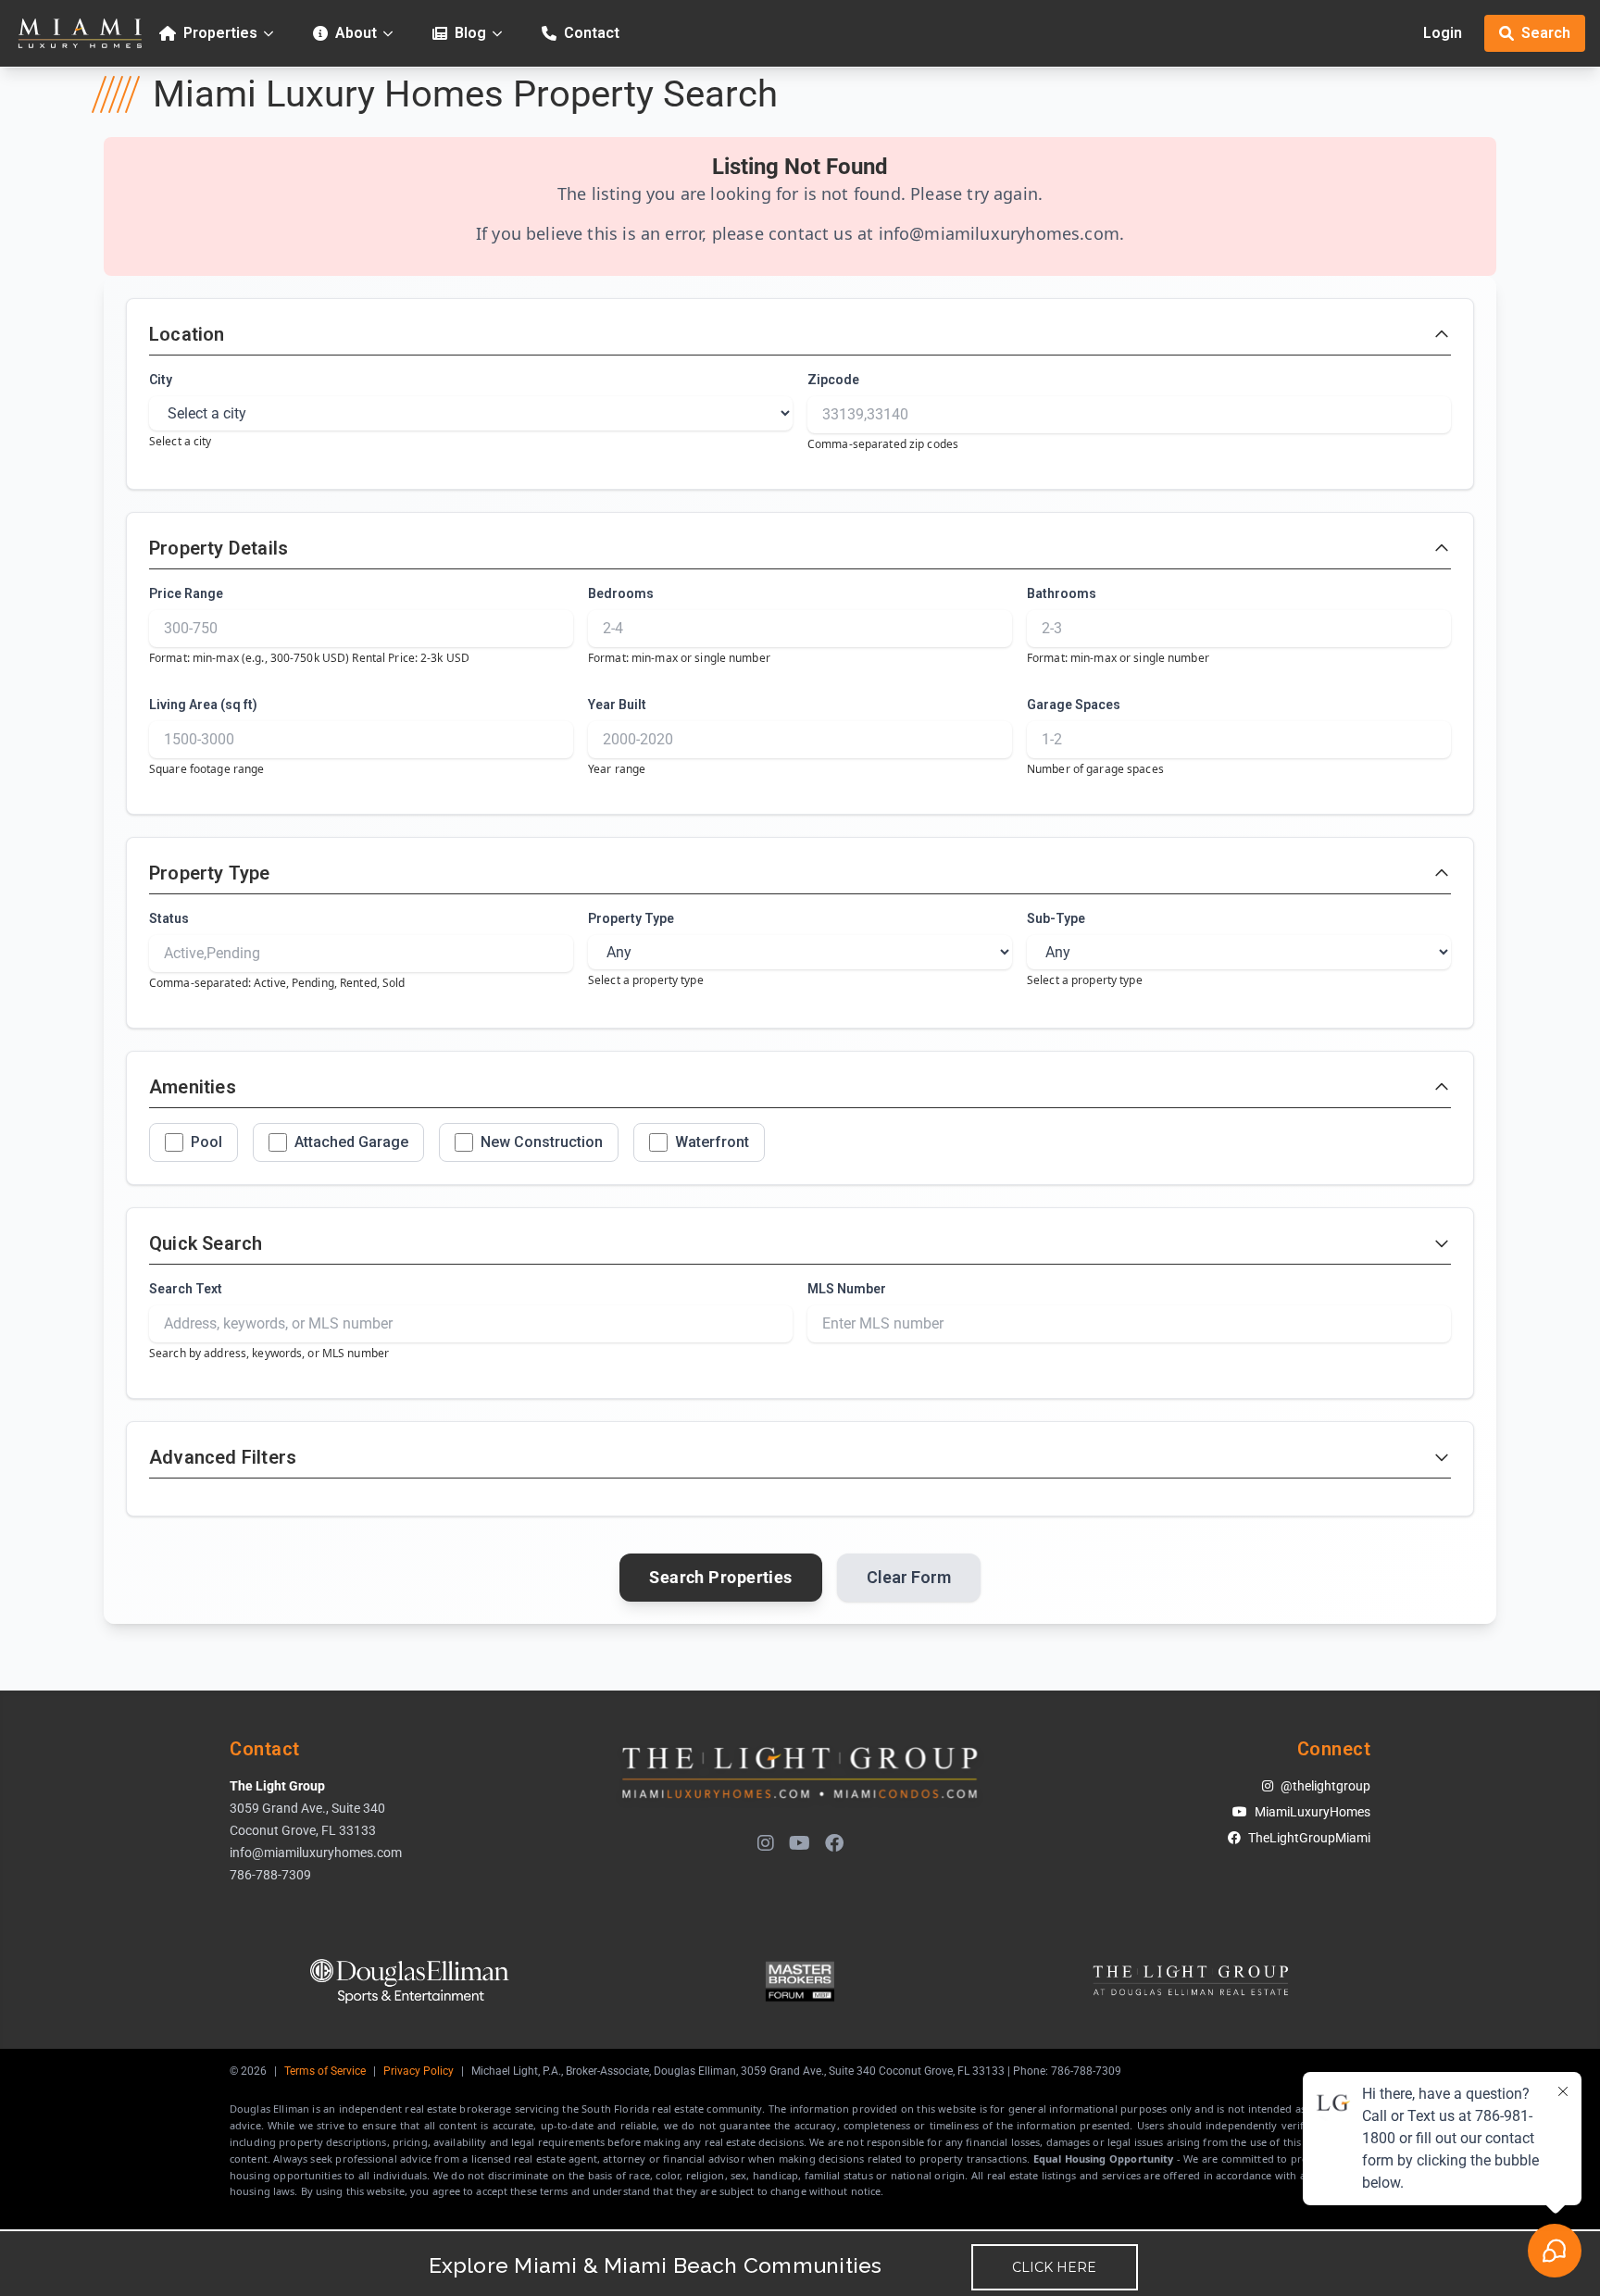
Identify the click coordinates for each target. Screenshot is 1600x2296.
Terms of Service (325, 2071)
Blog (470, 33)
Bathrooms (1062, 593)
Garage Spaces (1074, 705)
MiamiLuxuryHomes (1312, 1812)
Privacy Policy (419, 2071)
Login (1443, 33)
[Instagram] (766, 1843)
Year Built (617, 705)
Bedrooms (621, 593)
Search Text (186, 1289)
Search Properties (721, 1577)
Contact (592, 33)
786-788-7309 (270, 1875)
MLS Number (847, 1289)
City (161, 380)
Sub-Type (1056, 918)
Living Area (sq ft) (203, 705)
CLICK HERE (1054, 2267)
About (356, 33)
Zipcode (833, 380)
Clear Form (909, 1577)
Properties (220, 33)
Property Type (631, 918)
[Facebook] (834, 1843)
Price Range (186, 593)
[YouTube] (800, 1843)
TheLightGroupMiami (1309, 1838)
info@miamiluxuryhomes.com (1000, 233)
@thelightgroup (1325, 1786)
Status (169, 918)
